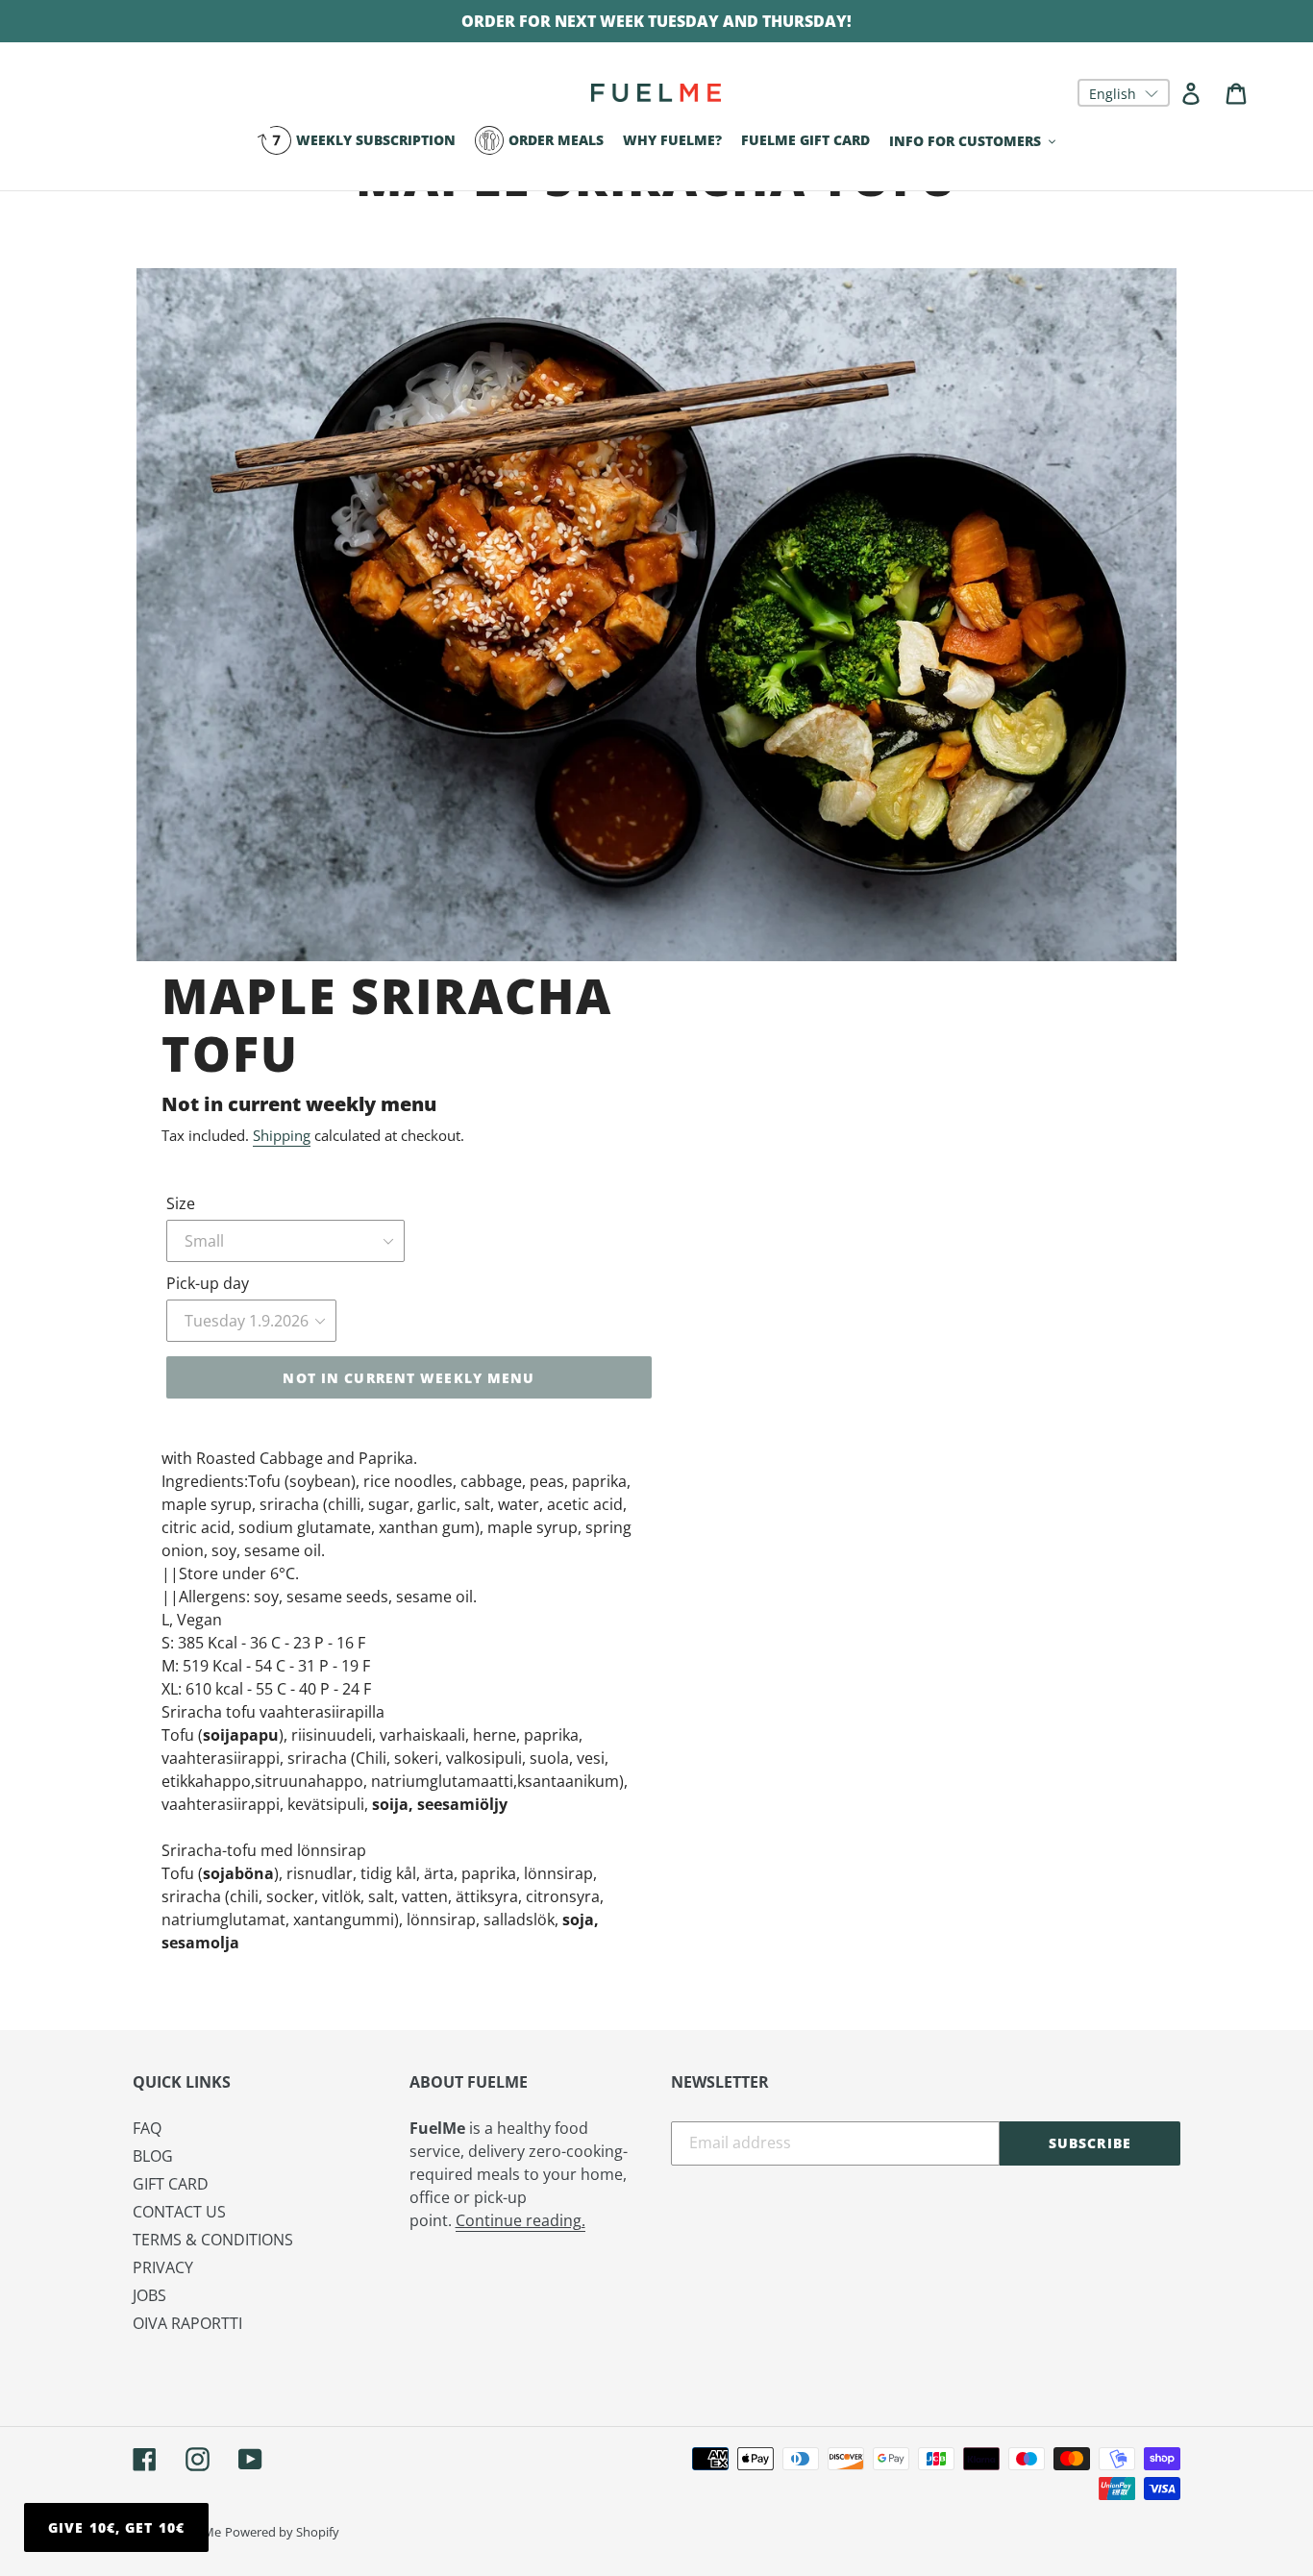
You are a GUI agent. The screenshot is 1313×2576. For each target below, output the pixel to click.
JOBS (149, 2295)
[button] (1124, 93)
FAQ (147, 2128)
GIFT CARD (171, 2184)
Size (181, 1203)
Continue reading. (520, 2220)
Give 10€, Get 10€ (116, 2527)
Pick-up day (208, 1283)
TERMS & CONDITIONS (213, 2240)
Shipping (282, 1135)
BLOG (153, 2156)
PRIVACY (163, 2267)
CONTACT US (179, 2212)
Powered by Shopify (282, 2532)
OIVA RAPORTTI (187, 2323)
